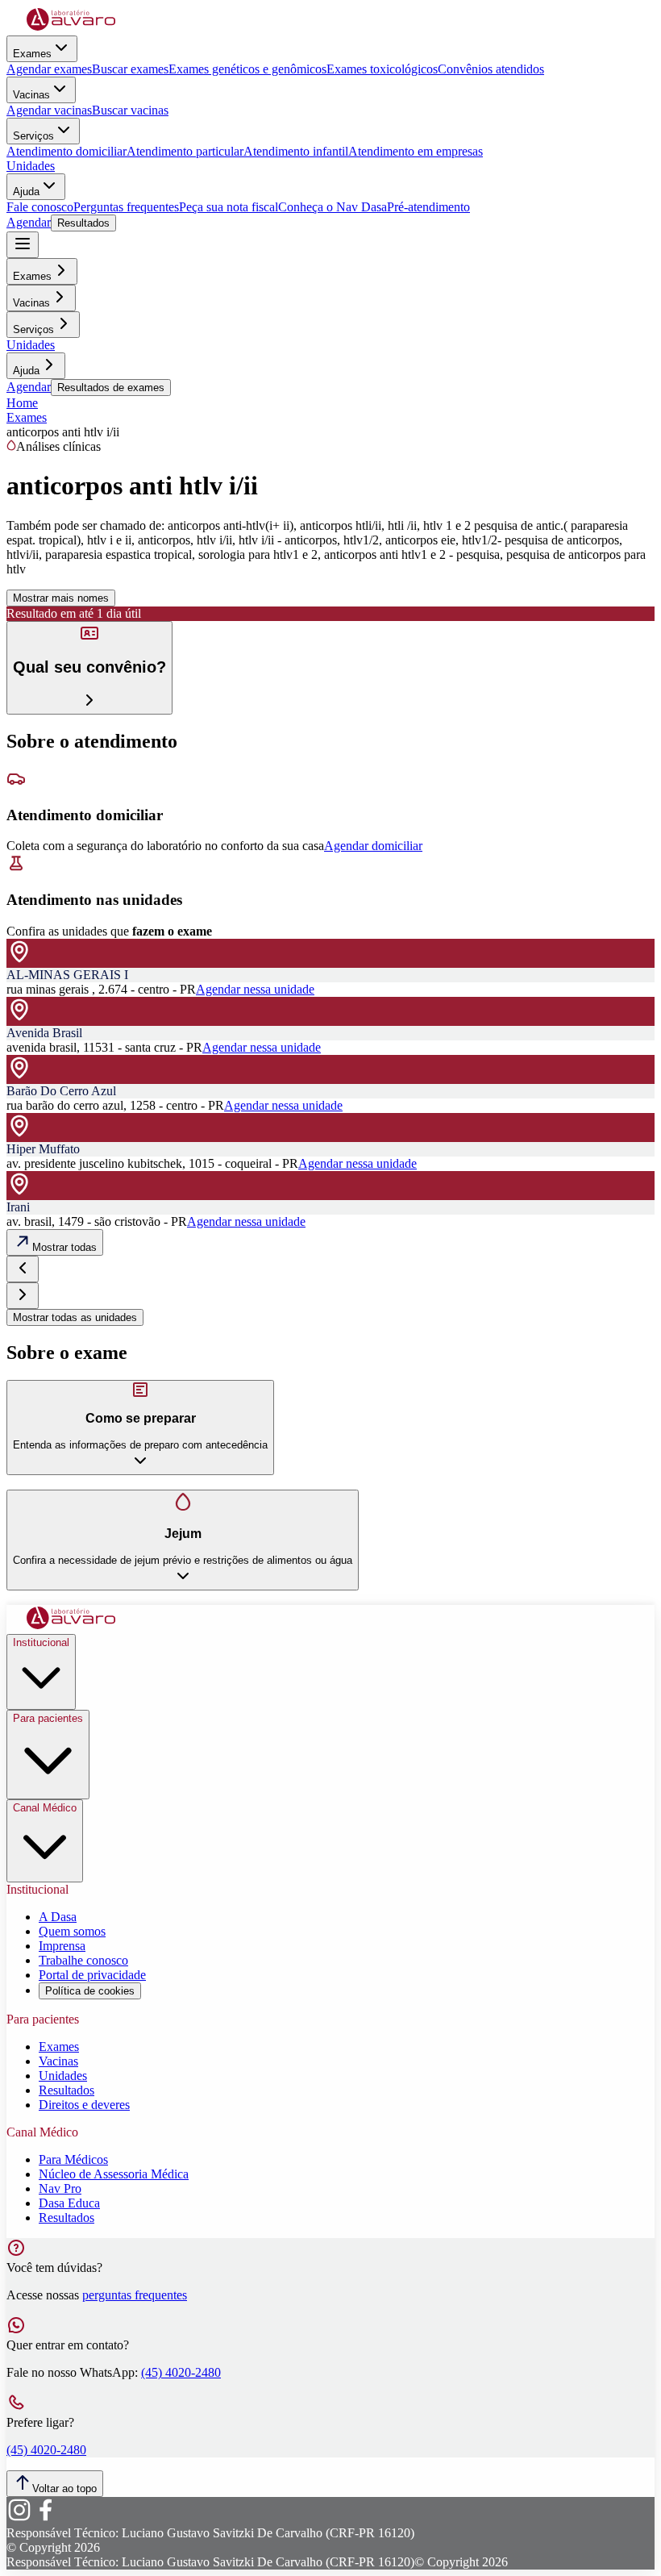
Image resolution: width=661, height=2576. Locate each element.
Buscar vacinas (130, 110)
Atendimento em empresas (416, 151)
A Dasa (58, 1917)
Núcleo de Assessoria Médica (114, 2174)
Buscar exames (130, 69)
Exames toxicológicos (382, 69)
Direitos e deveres (84, 2105)
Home (22, 403)
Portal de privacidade (92, 1975)
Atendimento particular (185, 151)
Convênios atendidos (491, 69)
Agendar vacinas (49, 110)
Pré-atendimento (428, 207)
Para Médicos (73, 2159)
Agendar (29, 222)
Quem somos (72, 1931)
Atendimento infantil (296, 151)
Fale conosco (40, 207)
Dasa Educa (69, 2203)
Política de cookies (90, 1991)
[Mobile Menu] (23, 245)
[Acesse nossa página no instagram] (19, 2518)
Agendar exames (49, 69)
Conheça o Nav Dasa (333, 207)
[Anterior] (23, 1269)
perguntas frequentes (135, 2295)
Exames (32, 54)
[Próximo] (23, 1296)
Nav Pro (60, 2188)
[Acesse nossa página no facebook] (45, 2518)
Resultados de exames (111, 388)
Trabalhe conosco (83, 1960)
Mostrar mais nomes (61, 598)
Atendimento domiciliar (67, 151)
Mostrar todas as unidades (75, 1317)
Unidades (31, 166)
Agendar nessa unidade (255, 989)
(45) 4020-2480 (181, 2372)
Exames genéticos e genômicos (247, 69)
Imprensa (62, 1946)
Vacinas (31, 95)
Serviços (33, 136)
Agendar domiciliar (373, 846)
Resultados (83, 223)
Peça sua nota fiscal (229, 207)
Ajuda (26, 192)
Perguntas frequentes (126, 207)
